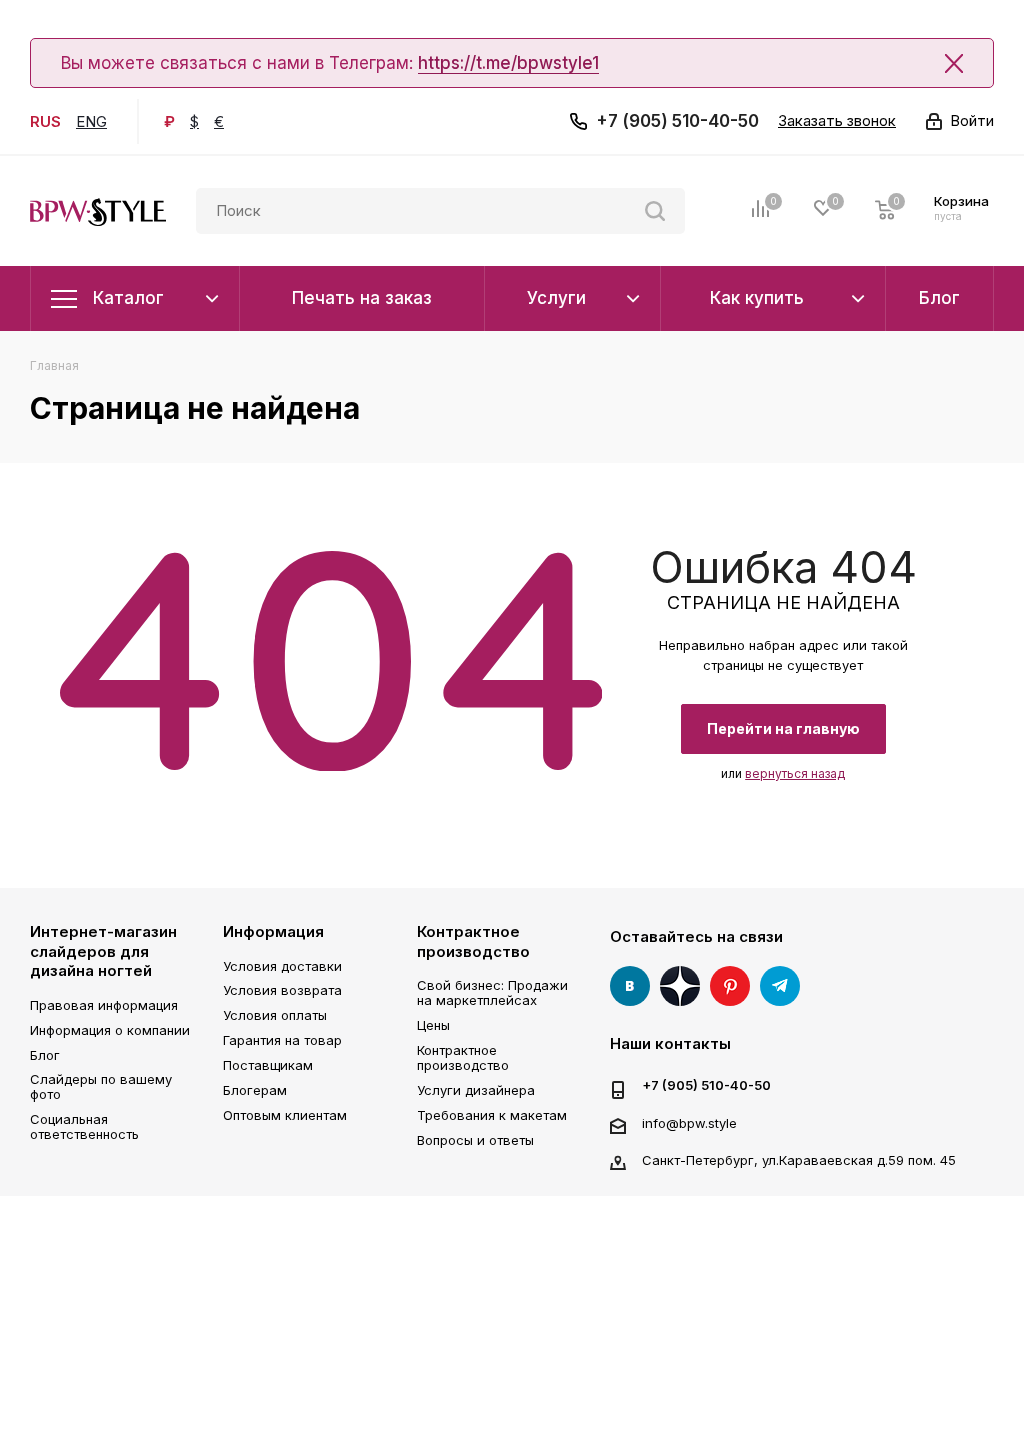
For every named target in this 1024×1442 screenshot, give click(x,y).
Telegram (780, 986)
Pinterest (730, 986)
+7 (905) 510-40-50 (677, 121)
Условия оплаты (275, 1015)
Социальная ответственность (84, 1126)
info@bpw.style (689, 1123)
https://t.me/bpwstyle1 (508, 63)
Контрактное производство (473, 941)
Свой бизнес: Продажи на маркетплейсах (492, 992)
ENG (91, 121)
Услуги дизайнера (476, 1090)
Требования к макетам (492, 1115)
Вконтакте (630, 986)
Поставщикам (268, 1065)
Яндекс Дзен (680, 986)
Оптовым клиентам (285, 1115)
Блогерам (255, 1090)
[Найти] (655, 211)
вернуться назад (795, 773)
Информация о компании (110, 1030)
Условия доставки (282, 966)
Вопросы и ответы (475, 1140)
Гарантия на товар (282, 1040)
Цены (433, 1025)
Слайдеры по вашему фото (101, 1086)
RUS (45, 121)
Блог (45, 1055)
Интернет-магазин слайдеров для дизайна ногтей (103, 951)
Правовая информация (104, 1005)
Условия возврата (282, 990)
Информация (273, 931)
